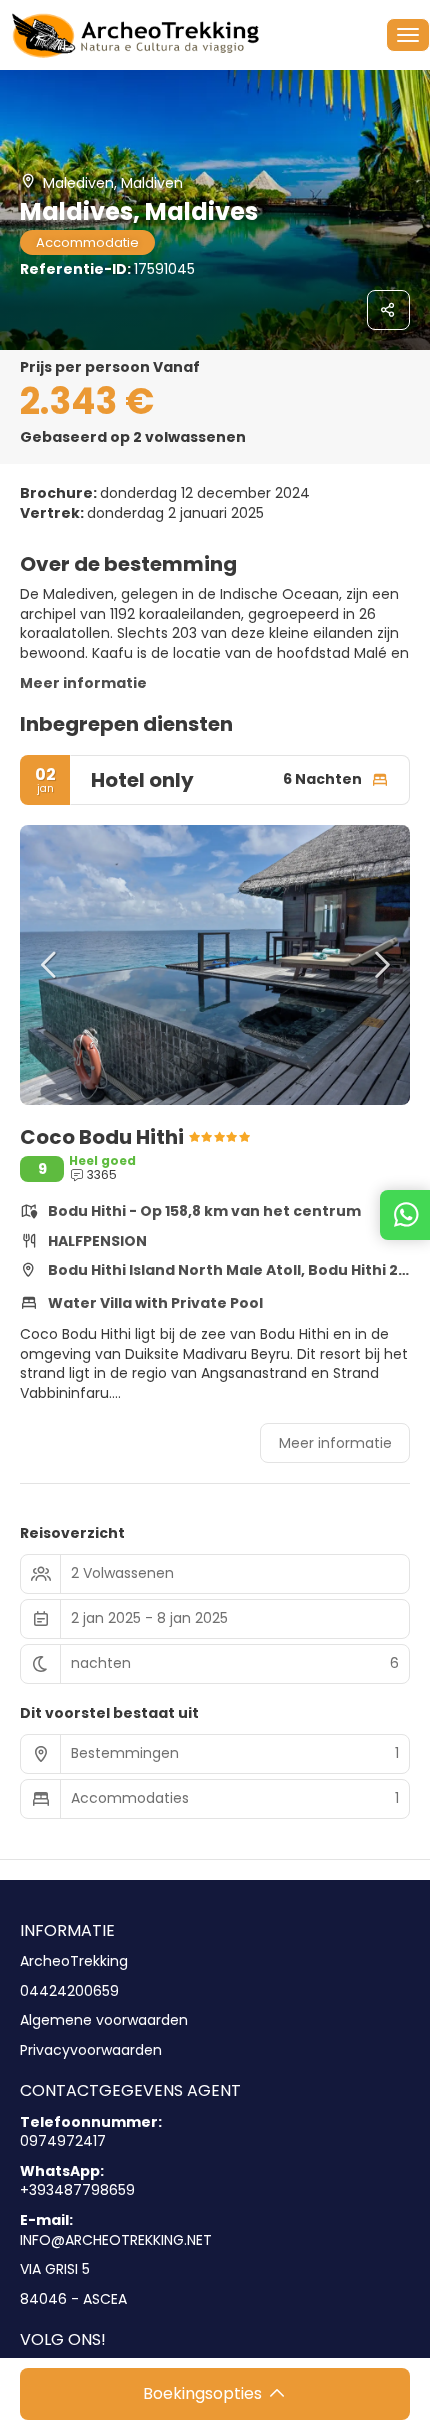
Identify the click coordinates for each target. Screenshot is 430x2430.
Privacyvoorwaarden (91, 2050)
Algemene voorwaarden (104, 2020)
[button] (50, 965)
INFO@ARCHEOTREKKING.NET (116, 2240)
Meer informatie (83, 683)
